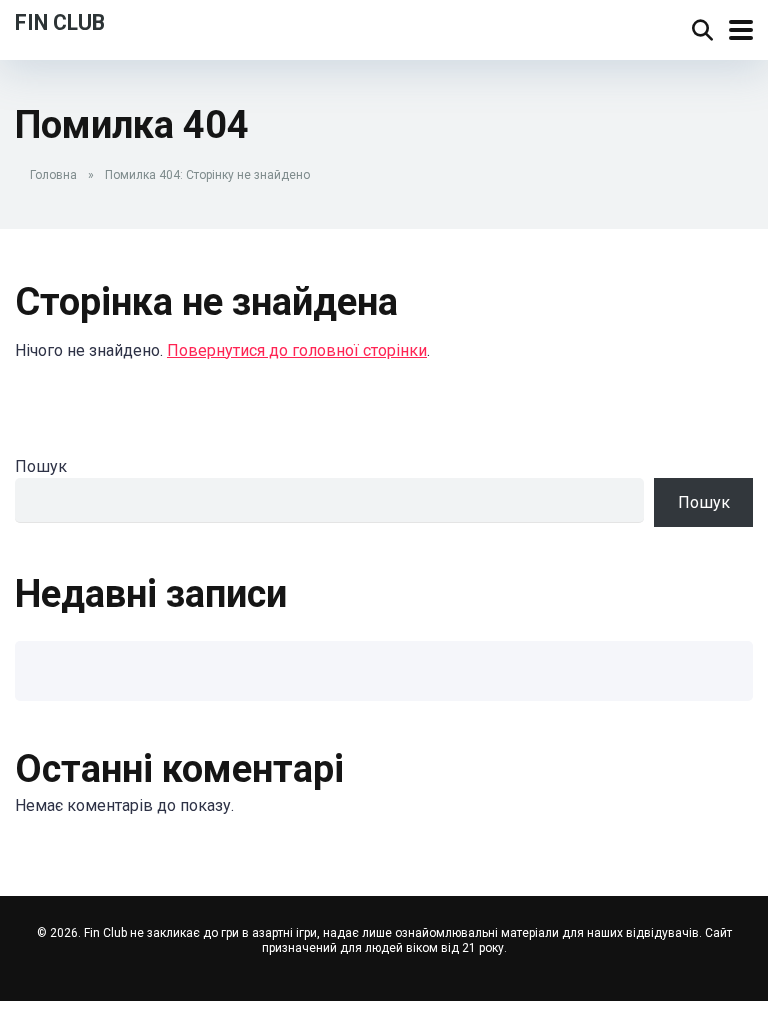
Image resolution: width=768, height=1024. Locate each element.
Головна (53, 175)
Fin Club (60, 21)
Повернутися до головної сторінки (297, 350)
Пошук (41, 466)
